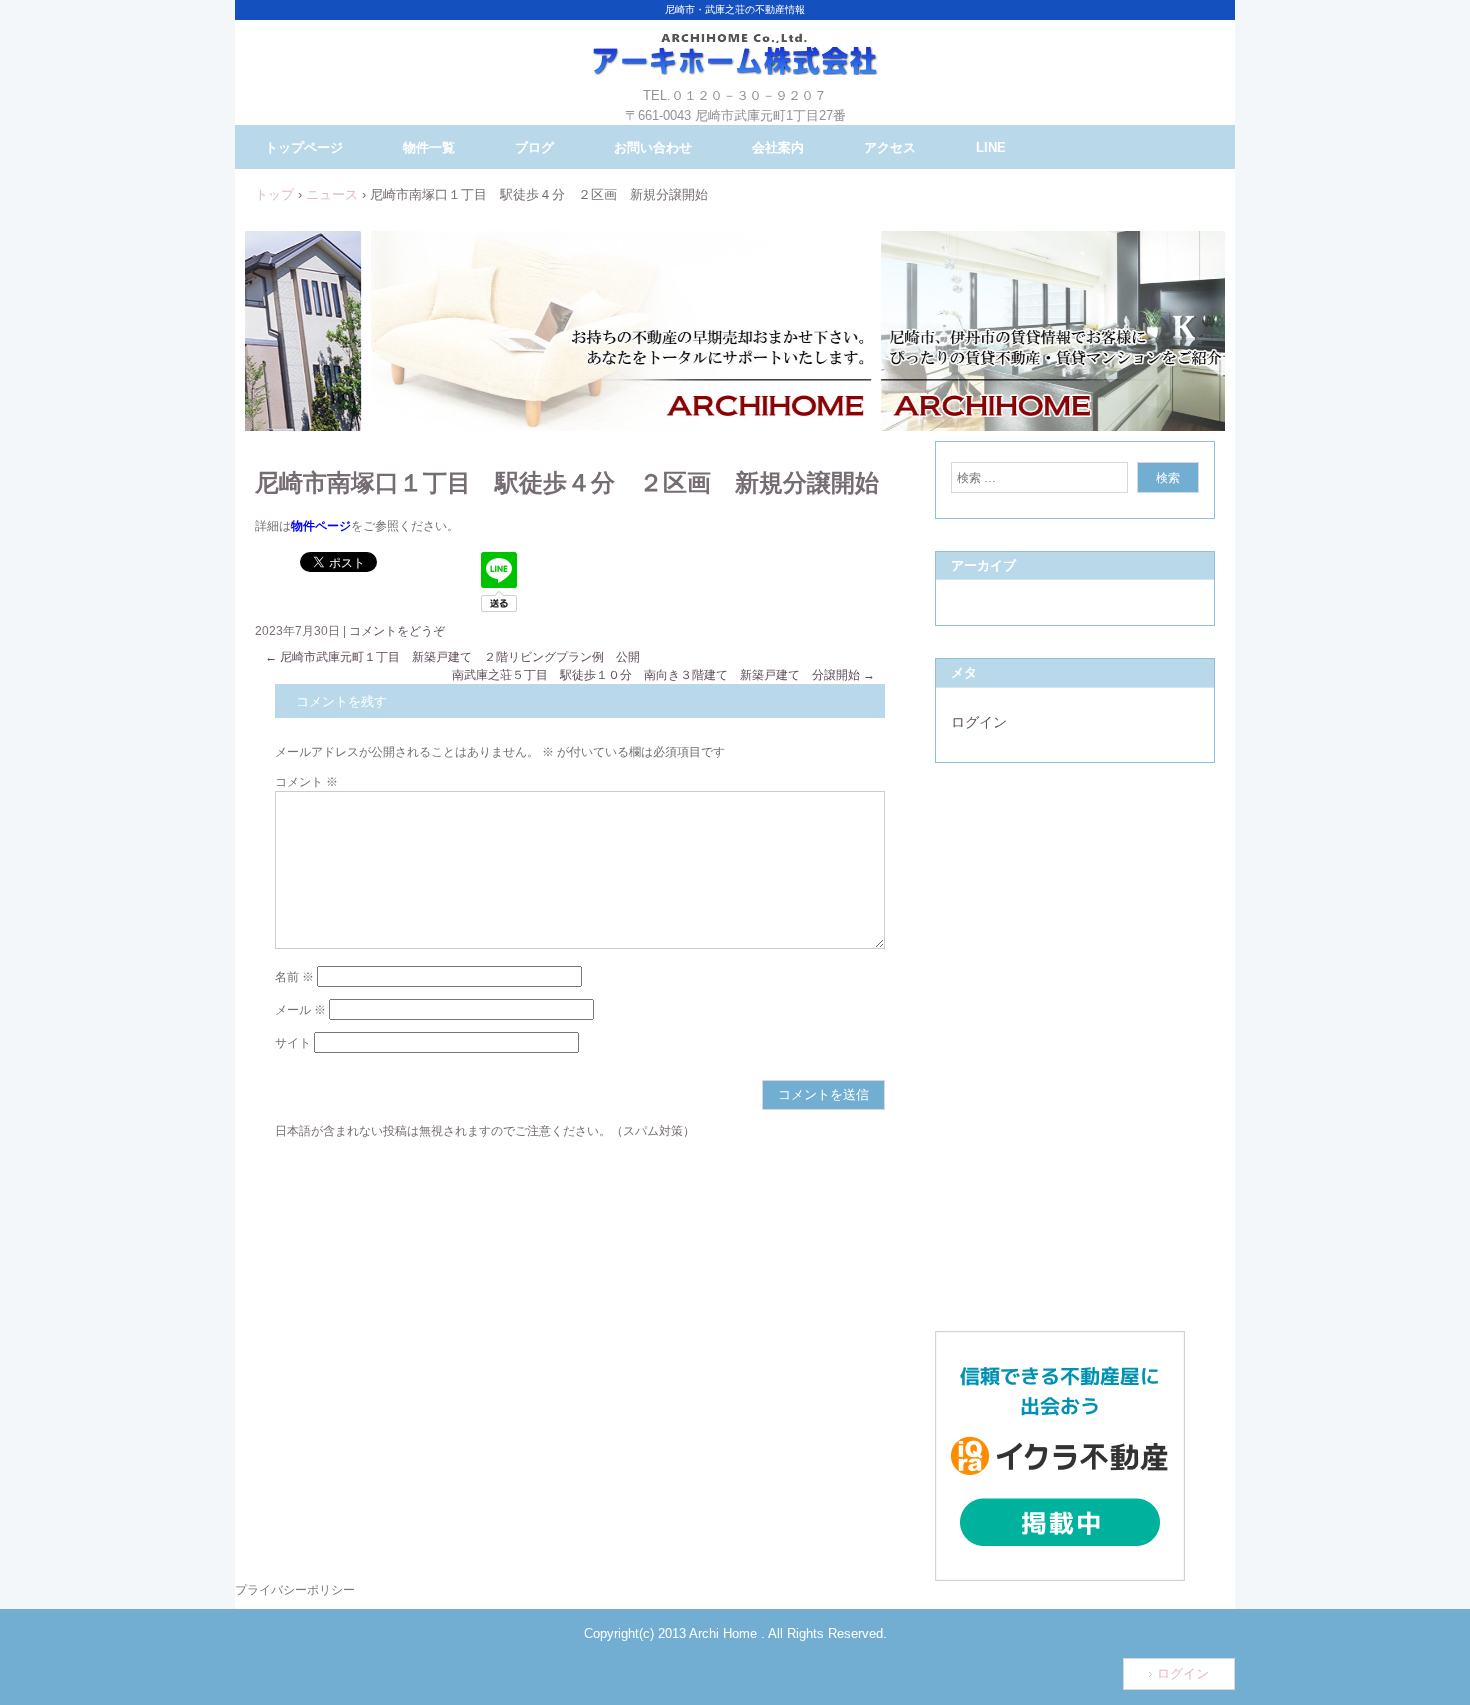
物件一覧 (429, 147)
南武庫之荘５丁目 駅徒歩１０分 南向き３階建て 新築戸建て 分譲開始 (663, 675)
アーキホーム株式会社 (735, 70)
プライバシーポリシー (295, 1590)
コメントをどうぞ (397, 631)
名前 (294, 977)
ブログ (534, 147)
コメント (306, 782)
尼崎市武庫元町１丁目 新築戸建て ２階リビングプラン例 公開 (452, 657)
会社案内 (778, 147)
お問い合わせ (653, 147)
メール (300, 1010)
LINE (991, 147)
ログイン (979, 722)
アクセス (890, 147)
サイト (293, 1043)
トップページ (304, 147)
